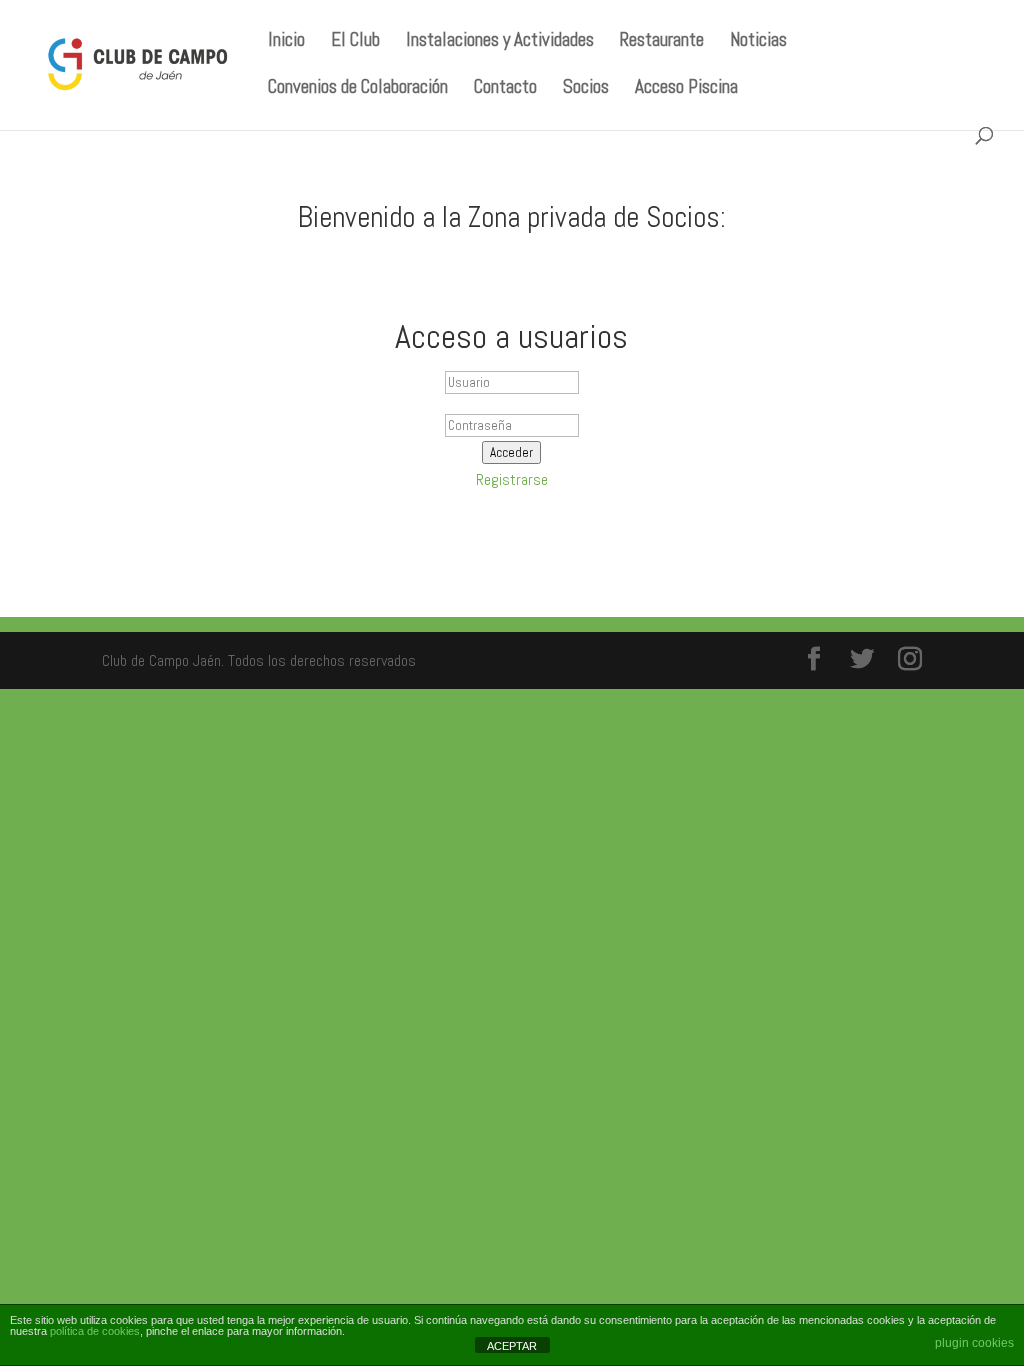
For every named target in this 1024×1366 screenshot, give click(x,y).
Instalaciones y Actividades (500, 42)
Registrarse (512, 479)
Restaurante (662, 42)
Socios (586, 89)
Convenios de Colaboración (358, 89)
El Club (355, 42)
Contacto (505, 89)
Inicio (286, 42)
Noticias (758, 42)
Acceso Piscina (686, 89)
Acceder (511, 452)
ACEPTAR (512, 1346)
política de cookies (95, 1331)
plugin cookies (974, 1343)
